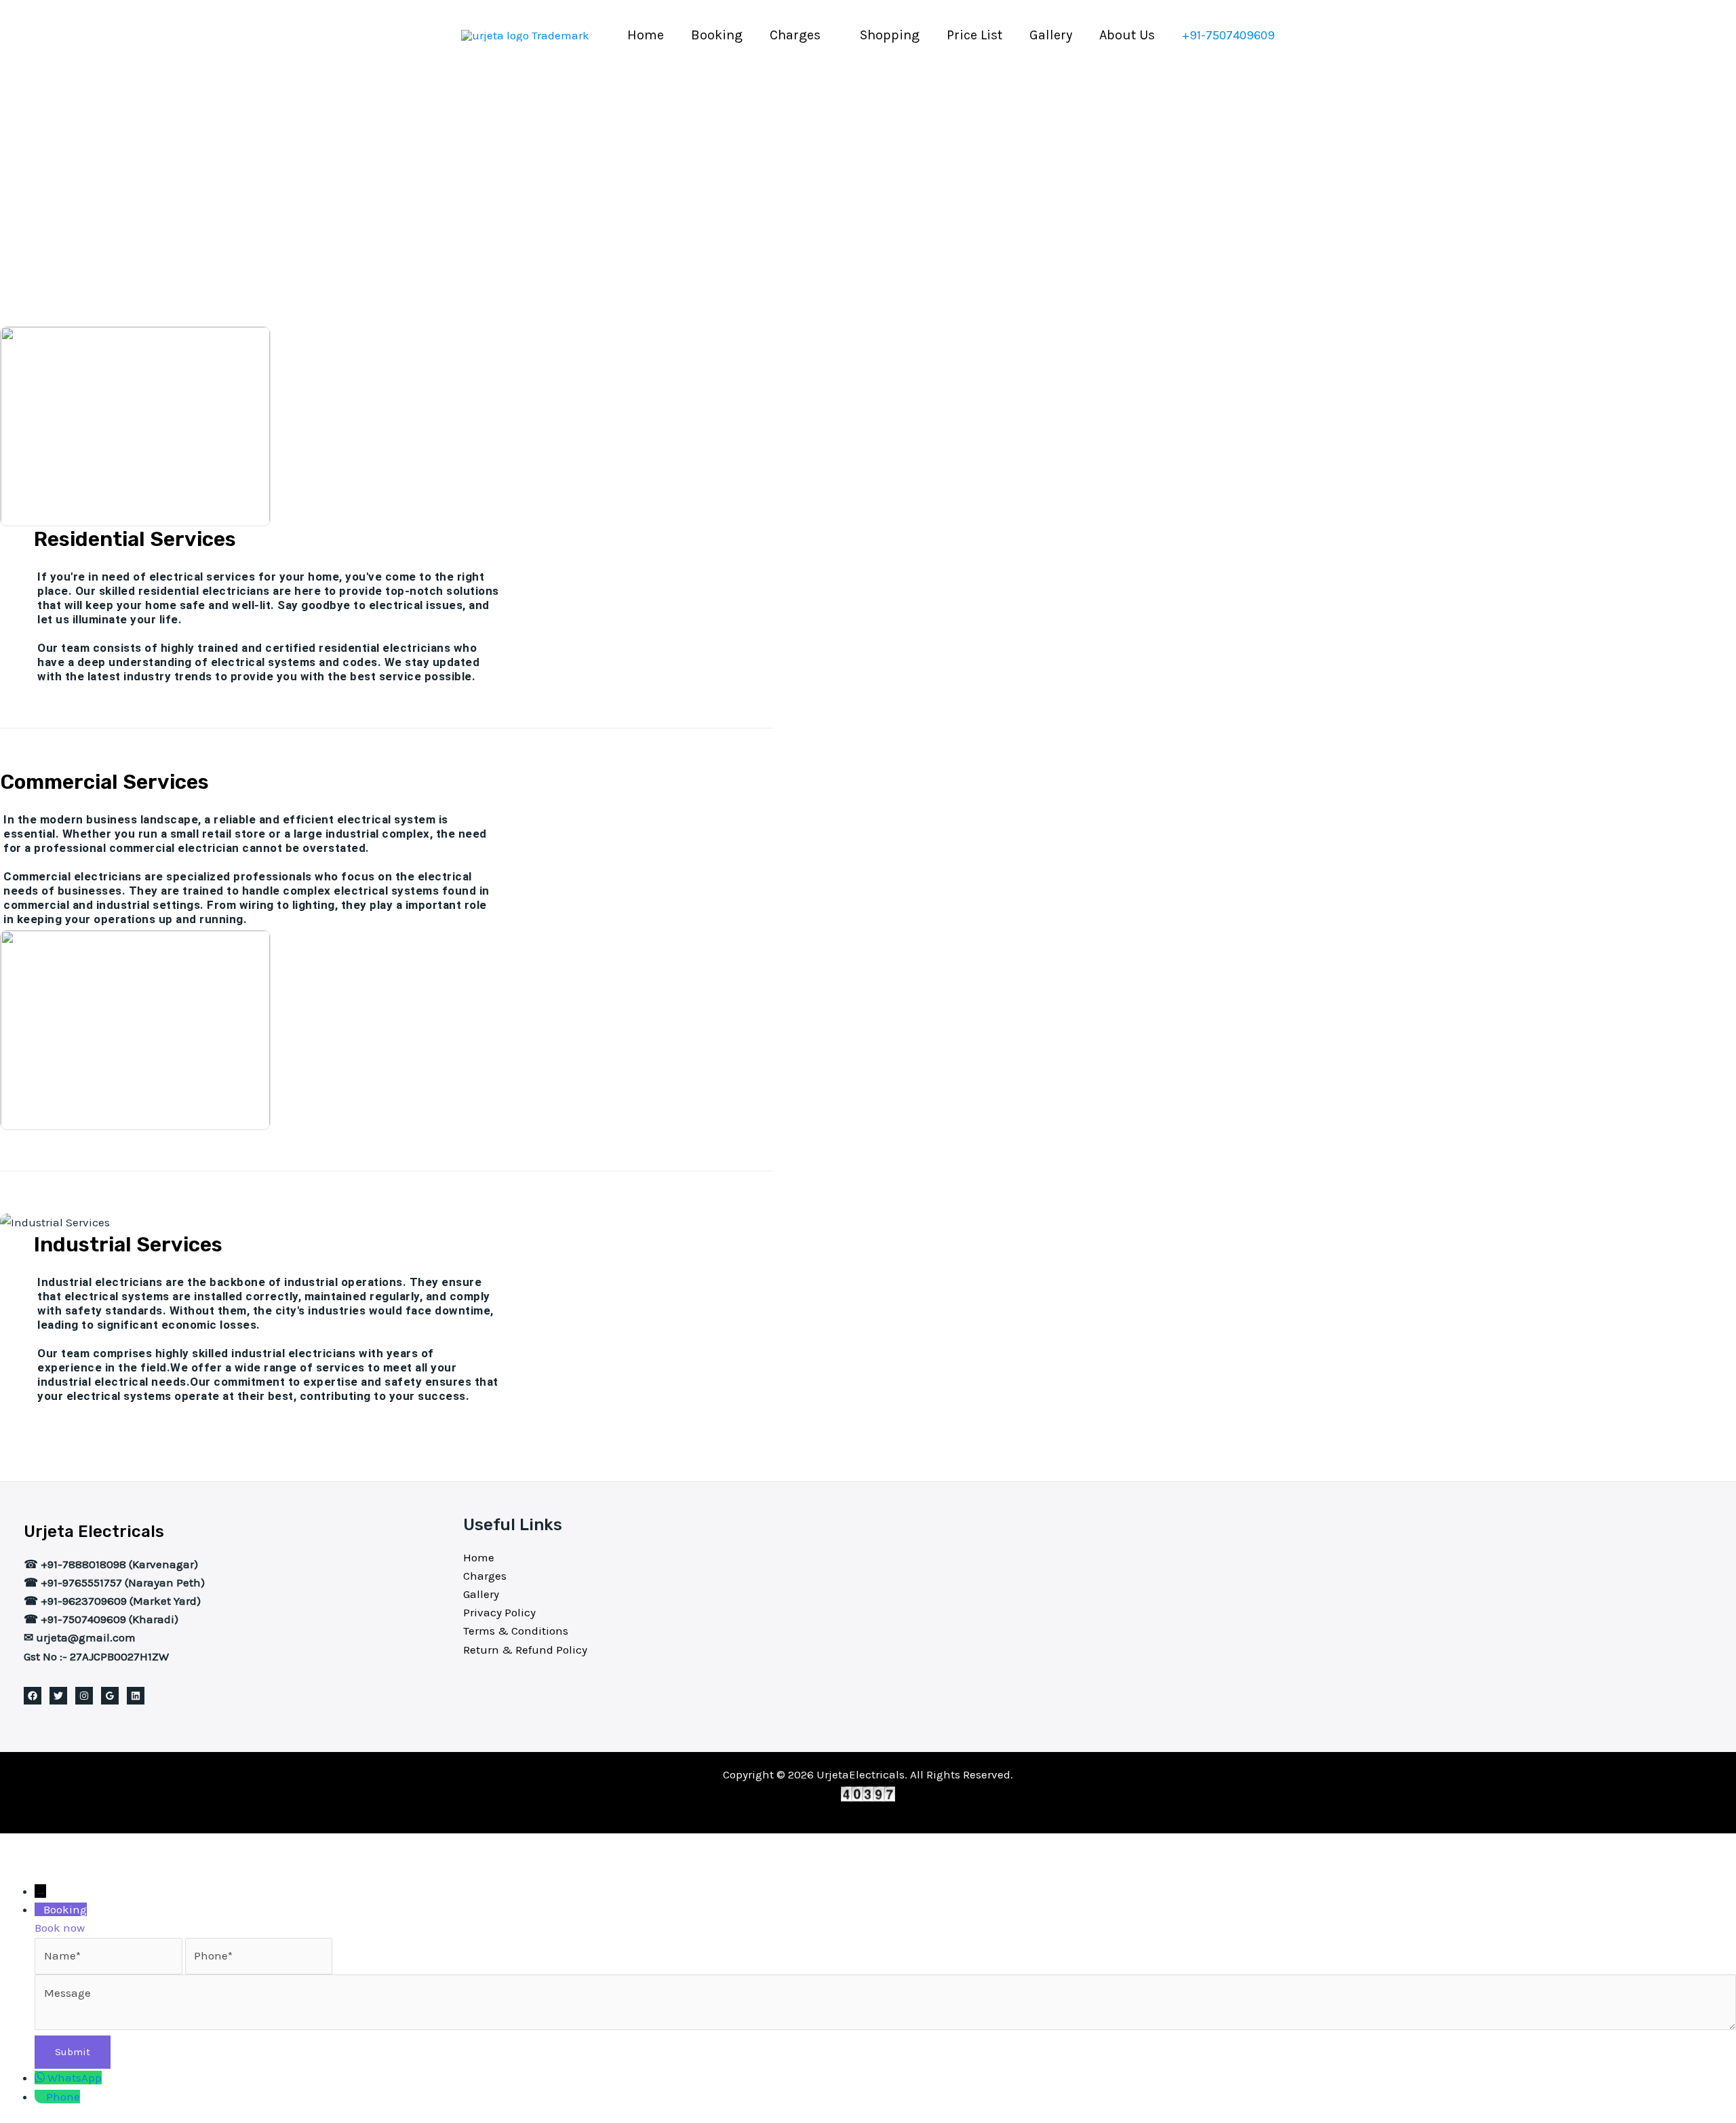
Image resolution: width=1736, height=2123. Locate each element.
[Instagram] (84, 1696)
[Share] (107, 1846)
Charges (795, 35)
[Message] (885, 2026)
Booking (717, 35)
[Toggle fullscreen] (64, 1846)
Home (646, 35)
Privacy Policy (499, 1612)
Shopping (890, 35)
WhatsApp (75, 2078)
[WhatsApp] (41, 2078)
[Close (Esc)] (151, 1846)
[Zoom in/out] (20, 1846)
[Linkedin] (136, 1696)
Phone (63, 2097)
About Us (1127, 35)
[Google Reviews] (110, 1696)
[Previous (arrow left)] (20, 1871)
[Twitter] (58, 1696)
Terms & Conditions (516, 1631)
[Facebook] (33, 1696)
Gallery (1051, 35)
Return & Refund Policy (525, 1650)
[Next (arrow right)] (64, 1871)
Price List (974, 35)
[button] (1228, 35)
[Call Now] (40, 2097)
